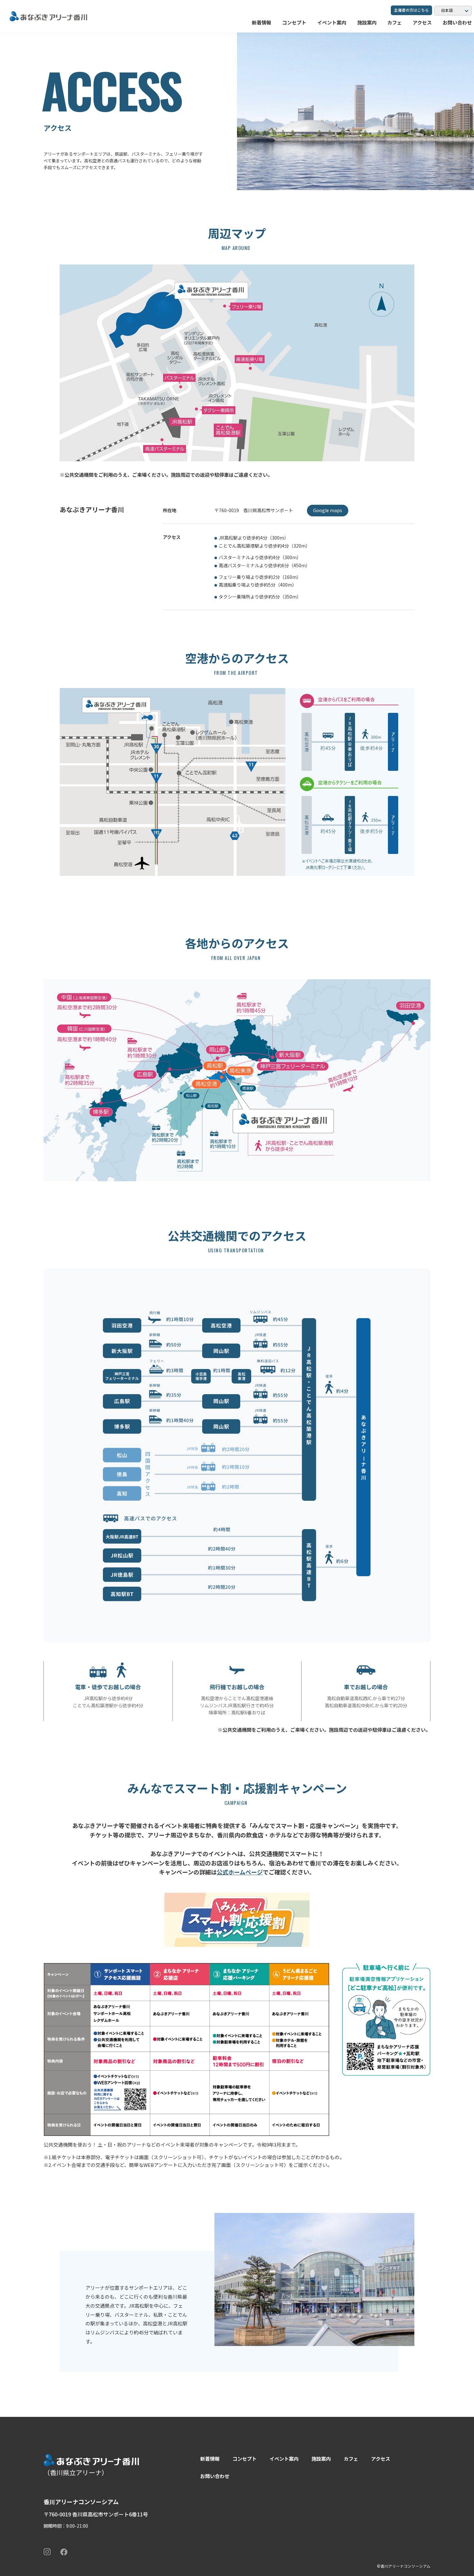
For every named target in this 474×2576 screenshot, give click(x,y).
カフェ (395, 22)
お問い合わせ (457, 22)
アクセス (422, 22)
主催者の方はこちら (411, 10)
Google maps (328, 510)
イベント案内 (332, 22)
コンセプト (294, 22)
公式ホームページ (240, 1872)
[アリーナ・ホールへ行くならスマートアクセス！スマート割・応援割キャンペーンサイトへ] (237, 1920)
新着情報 (262, 22)
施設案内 (367, 22)
